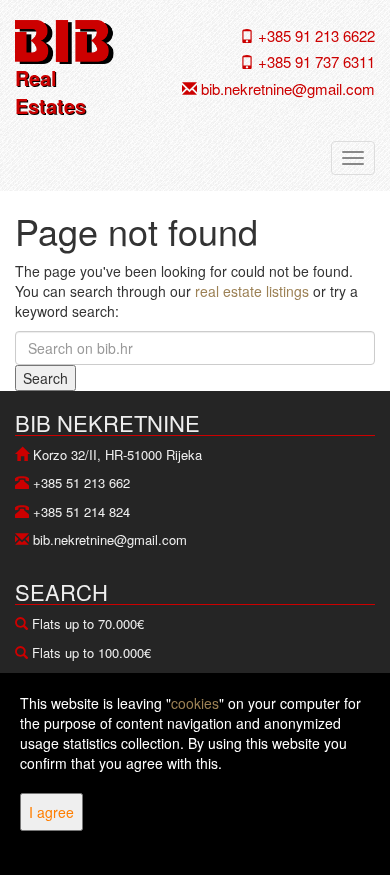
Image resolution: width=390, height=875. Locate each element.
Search (45, 378)
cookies (195, 703)
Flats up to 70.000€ (88, 623)
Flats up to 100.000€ (91, 652)
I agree (51, 812)
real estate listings (252, 291)
